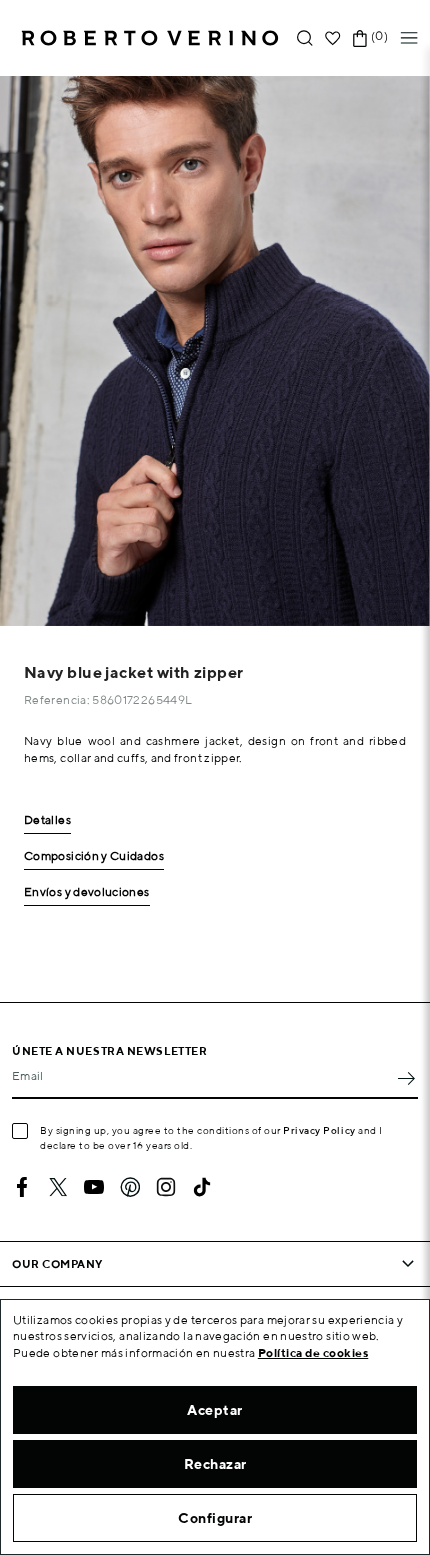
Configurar (215, 1518)
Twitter (58, 1187)
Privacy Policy (319, 1130)
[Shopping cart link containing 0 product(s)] (360, 38)
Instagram (166, 1187)
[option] (215, 351)
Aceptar (215, 1410)
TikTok (202, 1187)
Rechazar (215, 1464)
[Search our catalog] (305, 38)
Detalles (47, 820)
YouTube (94, 1187)
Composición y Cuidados (94, 856)
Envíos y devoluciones (87, 892)
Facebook (22, 1187)
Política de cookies (313, 1352)
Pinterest (130, 1187)
